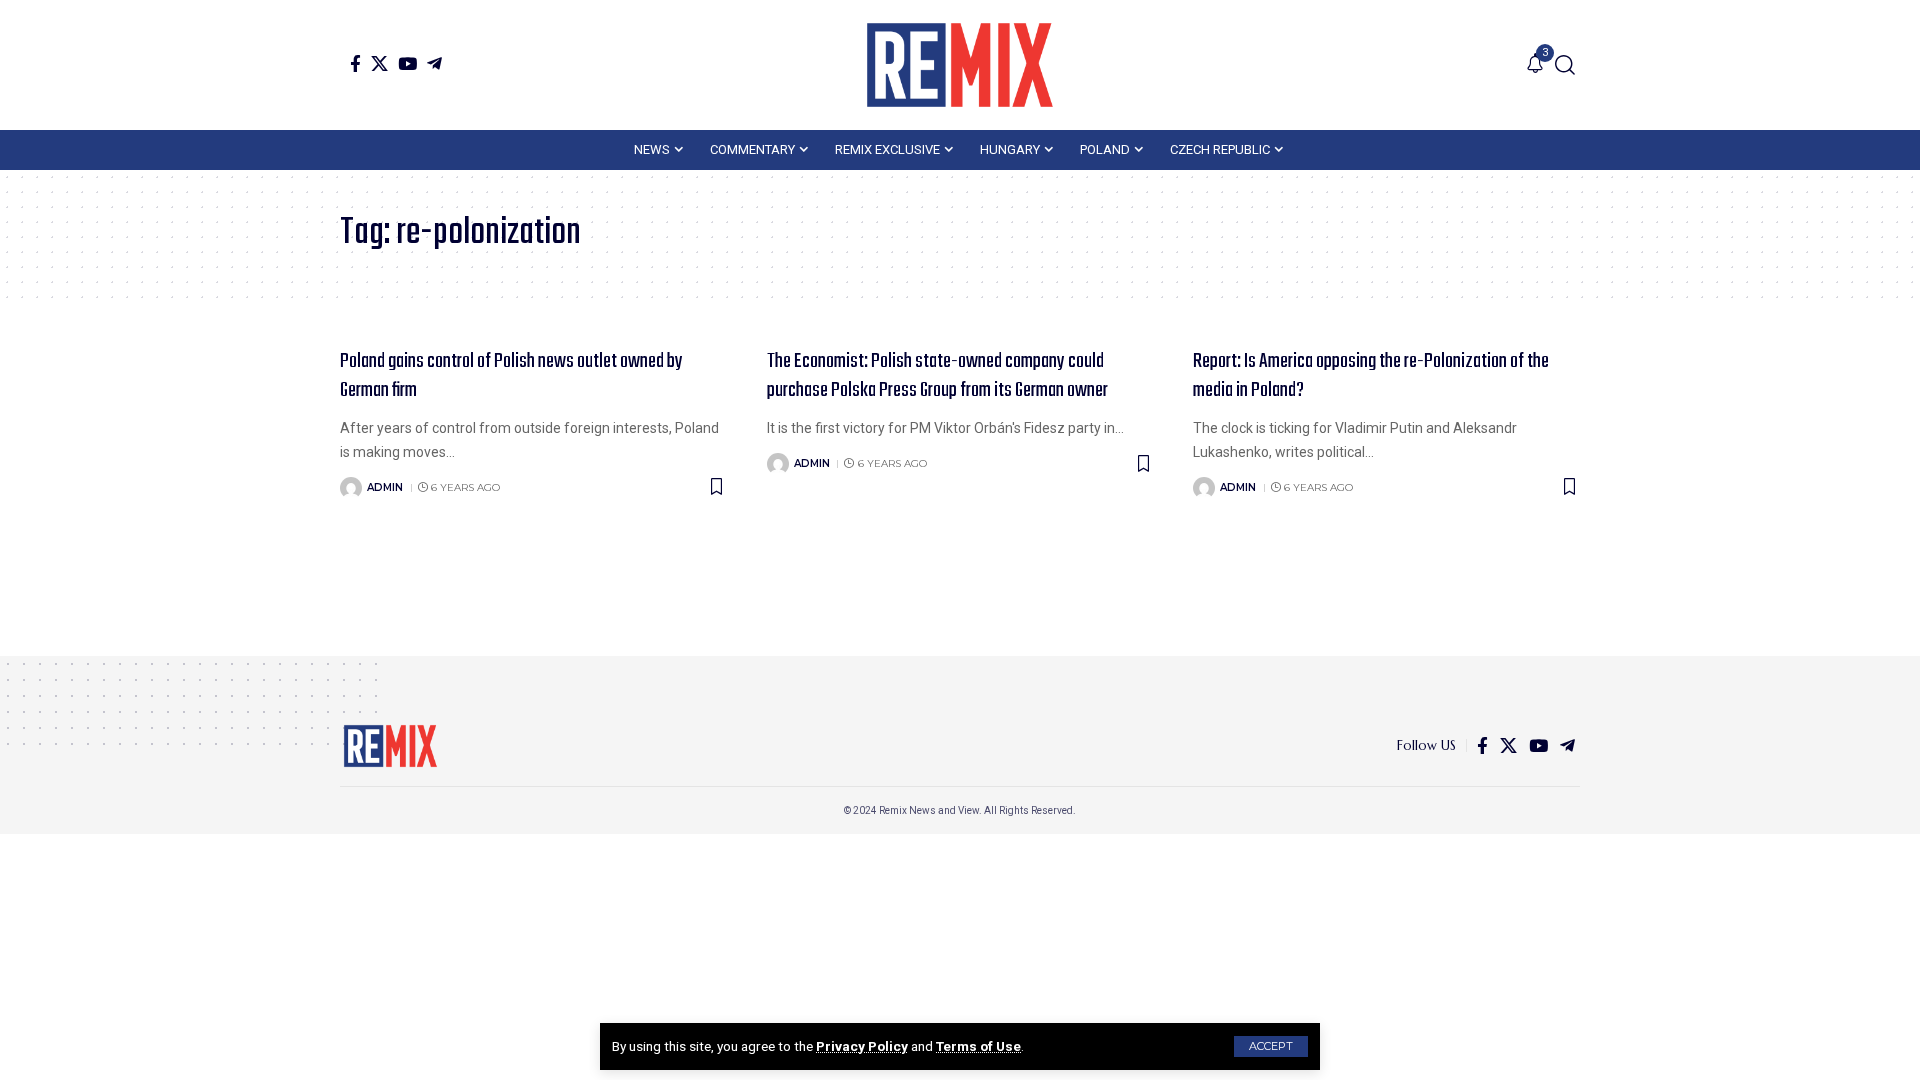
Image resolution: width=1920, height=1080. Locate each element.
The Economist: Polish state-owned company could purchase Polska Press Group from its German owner (937, 376)
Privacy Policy (862, 1046)
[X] (379, 63)
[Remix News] (960, 65)
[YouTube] (407, 63)
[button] (1271, 1046)
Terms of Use (978, 1046)
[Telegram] (434, 63)
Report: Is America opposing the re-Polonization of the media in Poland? (1371, 376)
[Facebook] (355, 63)
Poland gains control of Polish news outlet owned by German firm (511, 376)
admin (385, 487)
